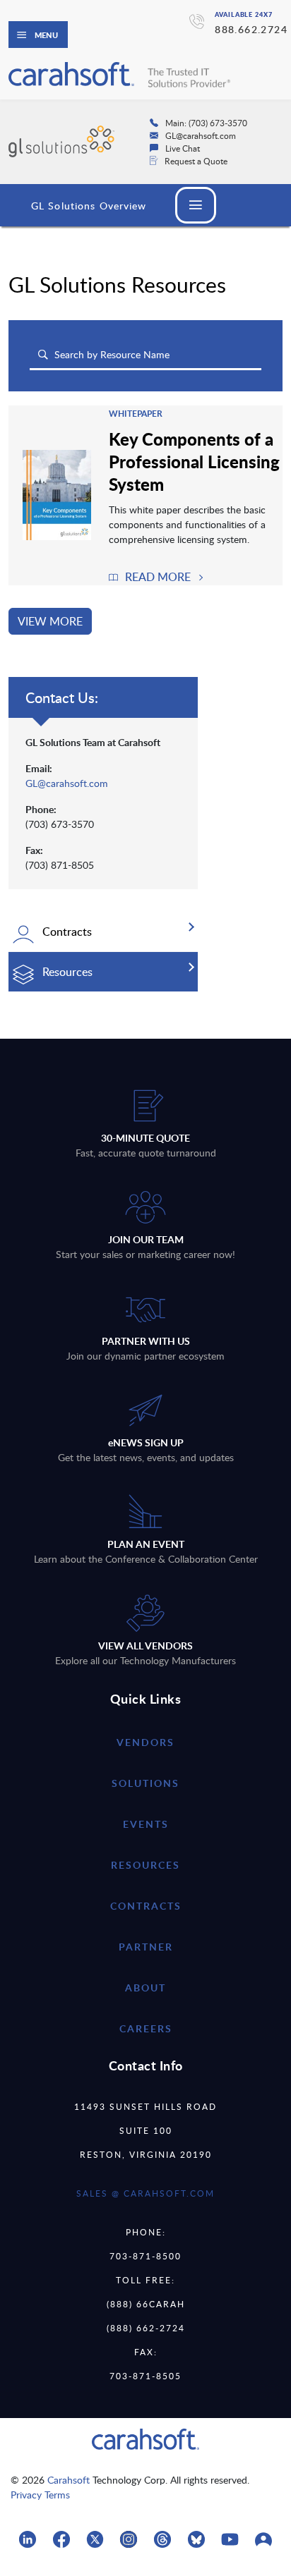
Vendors (145, 1742)
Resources (145, 1865)
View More (50, 621)
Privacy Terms (40, 2495)
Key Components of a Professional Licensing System (194, 461)
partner (146, 1947)
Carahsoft (69, 2480)
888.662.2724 (251, 29)
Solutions (145, 1783)
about (145, 1988)
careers (146, 2028)
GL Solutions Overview (89, 206)
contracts (146, 1906)
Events (146, 1824)
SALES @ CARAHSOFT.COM (145, 2193)
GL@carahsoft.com (67, 783)
